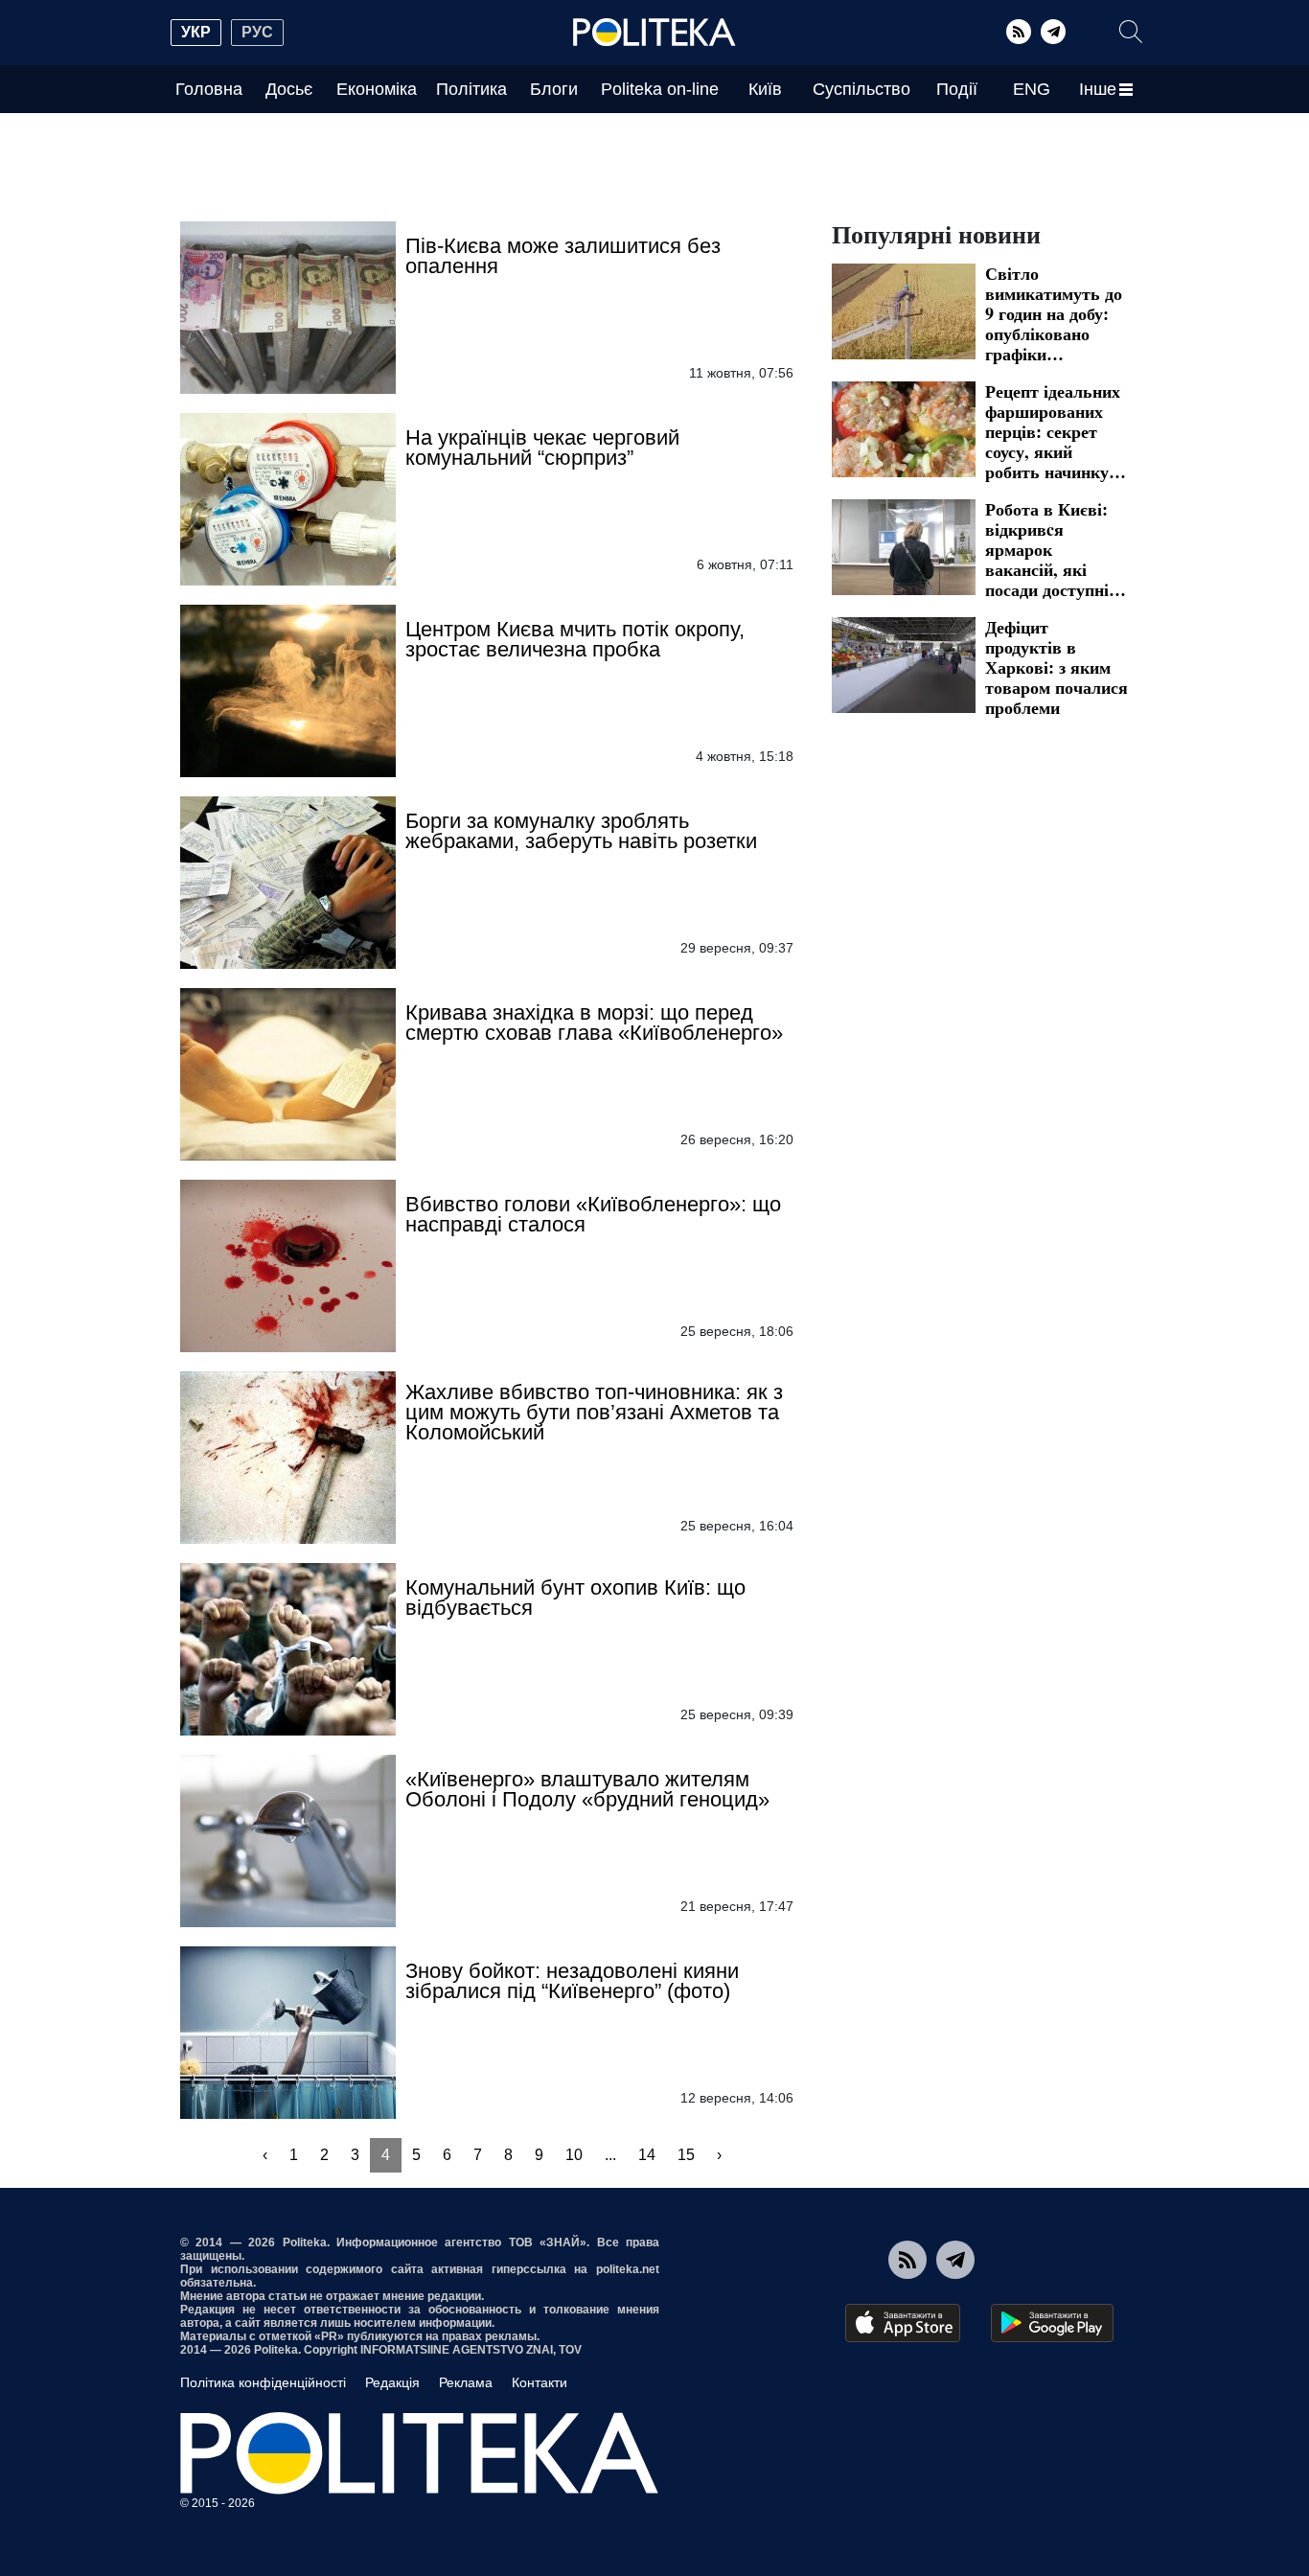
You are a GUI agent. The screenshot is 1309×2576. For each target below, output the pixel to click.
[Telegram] (1053, 32)
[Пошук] (1131, 32)
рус (257, 32)
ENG (1032, 89)
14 (647, 2155)
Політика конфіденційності (263, 2382)
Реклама (466, 2382)
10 (574, 2155)
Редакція (392, 2382)
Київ (765, 89)
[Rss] (1019, 32)
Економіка (377, 89)
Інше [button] (1098, 89)
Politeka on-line (660, 89)
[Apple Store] (903, 2323)
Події (957, 89)
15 (686, 2155)
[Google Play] (1052, 2323)
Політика (471, 89)
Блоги (554, 89)
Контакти (540, 2382)
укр (196, 32)
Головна (209, 89)
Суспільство (861, 89)
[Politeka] (654, 33)
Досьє (289, 89)
